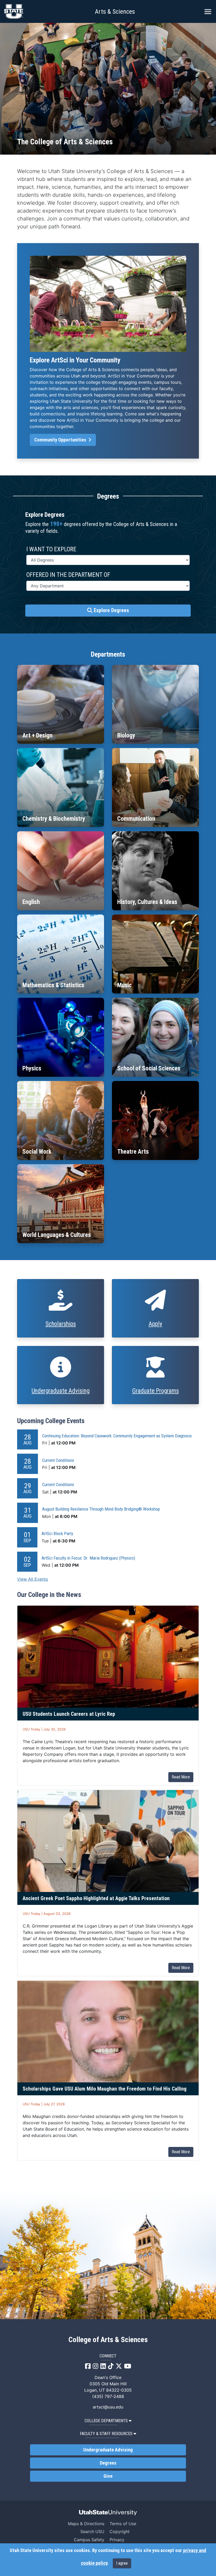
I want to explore (51, 549)
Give (108, 2476)
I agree (122, 2563)
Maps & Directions (86, 2524)
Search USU (92, 2531)
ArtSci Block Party (57, 1533)
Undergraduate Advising (61, 1391)
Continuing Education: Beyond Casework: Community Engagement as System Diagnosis (117, 1436)
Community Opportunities (61, 440)
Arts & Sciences (115, 12)
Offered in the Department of (68, 575)
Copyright (120, 2531)
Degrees (108, 2463)
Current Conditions (58, 1460)
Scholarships (61, 1324)
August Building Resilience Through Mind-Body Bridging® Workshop (101, 1509)
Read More (181, 1777)
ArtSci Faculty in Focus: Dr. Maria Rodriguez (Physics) (88, 1558)
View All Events (33, 1579)
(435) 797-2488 (108, 2396)
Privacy (117, 2540)
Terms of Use (123, 2524)
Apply (155, 1324)
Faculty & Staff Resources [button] (106, 2434)
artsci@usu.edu (108, 2407)
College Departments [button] (106, 2421)
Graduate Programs (156, 1391)
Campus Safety (89, 2540)
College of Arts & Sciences (108, 2340)
